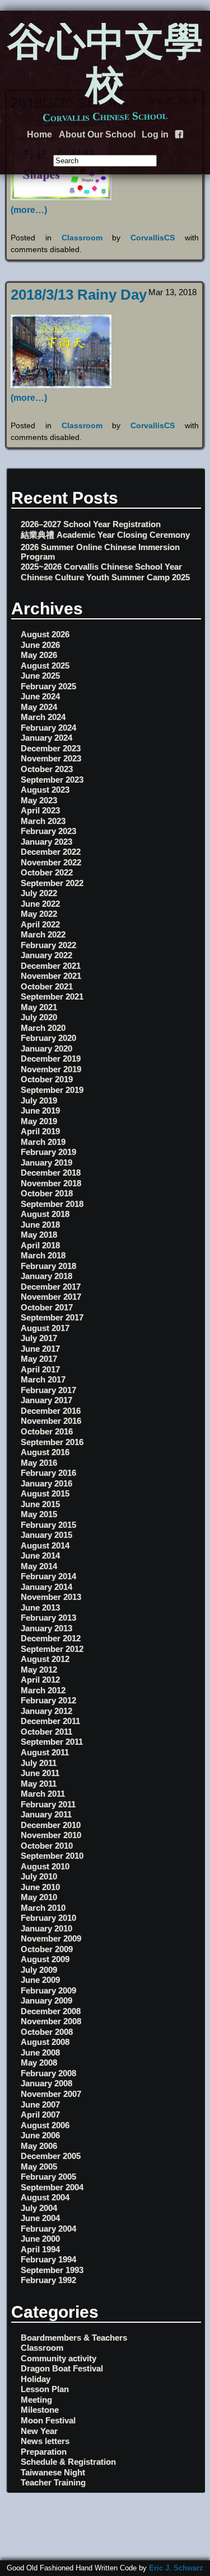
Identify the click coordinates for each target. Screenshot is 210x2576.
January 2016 (46, 1483)
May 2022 (39, 914)
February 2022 (48, 945)
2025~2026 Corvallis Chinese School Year (101, 567)
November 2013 (51, 1597)
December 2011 (50, 1721)
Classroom (82, 238)
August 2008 (45, 2042)
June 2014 (40, 1555)
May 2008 (39, 2063)
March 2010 (43, 1908)
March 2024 (43, 717)
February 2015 (48, 1525)
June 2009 (40, 1980)
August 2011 (45, 1752)
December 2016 (51, 1411)
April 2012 (40, 1680)
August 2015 (45, 1493)
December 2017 (51, 1287)
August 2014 (45, 1545)
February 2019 (48, 1152)
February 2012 (48, 1700)
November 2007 (51, 2094)
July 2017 (39, 1338)
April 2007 (40, 2115)
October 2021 (47, 986)
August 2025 (45, 666)
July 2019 (39, 1100)
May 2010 (39, 1897)
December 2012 (51, 1638)
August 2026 (45, 634)
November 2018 (51, 1183)
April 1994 (40, 2249)
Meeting (36, 2400)
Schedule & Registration (68, 2462)
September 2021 (52, 996)
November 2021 (51, 976)
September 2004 (52, 2187)
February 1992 (48, 2280)
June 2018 (40, 1225)
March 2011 (43, 1794)
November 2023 (51, 758)
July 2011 (39, 1763)
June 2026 (40, 645)
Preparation (44, 2452)
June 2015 (40, 1504)
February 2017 (48, 1390)
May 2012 (39, 1670)
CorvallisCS (153, 238)
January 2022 (46, 955)
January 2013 (46, 1628)
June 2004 (40, 2218)
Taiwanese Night (53, 2472)
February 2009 (48, 1990)
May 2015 (39, 1514)
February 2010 (48, 1918)
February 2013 (48, 1618)
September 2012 (52, 1649)
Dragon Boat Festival (62, 2368)
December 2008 (51, 2011)
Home (39, 134)
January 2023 (46, 842)
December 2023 (51, 748)
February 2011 (48, 1804)
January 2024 (46, 738)
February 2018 (48, 1266)
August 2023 (45, 790)
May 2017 (39, 1359)
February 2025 (48, 686)
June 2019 (40, 1111)
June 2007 (40, 2104)
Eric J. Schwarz (176, 2568)
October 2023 (47, 769)
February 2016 (48, 1473)
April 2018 (40, 1245)
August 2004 (45, 2197)
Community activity (59, 2358)
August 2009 (45, 1959)
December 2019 (51, 1059)
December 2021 (51, 966)
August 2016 (45, 1452)
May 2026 (39, 655)
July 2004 (39, 2208)
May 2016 (39, 1463)
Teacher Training (53, 2482)
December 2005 (51, 2156)
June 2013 (40, 1607)
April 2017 (40, 1369)
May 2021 (39, 1007)
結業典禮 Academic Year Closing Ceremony (105, 535)
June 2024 (40, 696)
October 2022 (47, 872)
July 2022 (39, 893)
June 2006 (40, 2135)
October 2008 (47, 2032)
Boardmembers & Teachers (74, 2338)
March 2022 (43, 934)
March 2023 (43, 821)
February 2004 (48, 2229)
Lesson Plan (45, 2389)
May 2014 (39, 1566)
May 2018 (39, 1235)
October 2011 (46, 1732)
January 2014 (46, 1587)
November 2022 (51, 862)
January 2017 (46, 1400)
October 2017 (47, 1307)
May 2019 (39, 1121)
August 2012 (45, 1659)
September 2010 (52, 1856)
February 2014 (48, 1576)
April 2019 (40, 1131)
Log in (155, 134)
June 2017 (40, 1349)
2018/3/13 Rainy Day (79, 295)
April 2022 (40, 924)
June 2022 (40, 904)
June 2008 (40, 2052)
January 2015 (46, 1535)
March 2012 (43, 1690)
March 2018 (43, 1255)
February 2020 (48, 1038)
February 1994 (48, 2259)
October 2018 (47, 1193)
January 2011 (46, 1814)
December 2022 (51, 852)
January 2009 (46, 2000)
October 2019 (47, 1079)
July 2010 (39, 1876)
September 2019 (52, 1090)
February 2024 (48, 728)
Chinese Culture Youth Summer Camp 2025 (105, 577)
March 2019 (43, 1142)
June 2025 (40, 676)
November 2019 (51, 1069)
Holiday (36, 2379)
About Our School (97, 134)
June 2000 (40, 2239)
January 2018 (46, 1276)
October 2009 (47, 1949)
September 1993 (52, 2270)
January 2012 (46, 1711)
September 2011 (52, 1742)
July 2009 (39, 1970)
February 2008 (48, 2073)
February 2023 (48, 831)
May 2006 (39, 2146)
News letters (45, 2441)
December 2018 (51, 1173)
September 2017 (52, 1317)
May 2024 (39, 707)
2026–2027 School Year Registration (91, 524)
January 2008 (46, 2083)
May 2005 (39, 2167)
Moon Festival (48, 2420)
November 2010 (51, 1835)
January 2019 (46, 1162)
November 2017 (51, 1297)
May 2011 (39, 1784)
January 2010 (46, 1928)
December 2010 (51, 1825)
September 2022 (52, 883)
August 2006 (45, 2125)
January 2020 (46, 1048)
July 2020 (39, 1017)
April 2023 (40, 810)
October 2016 (47, 1431)
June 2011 (40, 1773)
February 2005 (48, 2177)
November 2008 (51, 2021)
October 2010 (47, 1846)
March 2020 (43, 1028)
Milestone (40, 2410)
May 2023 (39, 800)
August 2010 (45, 1866)
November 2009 (51, 1938)
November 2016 (51, 1421)
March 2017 (43, 1379)
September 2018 (52, 1204)
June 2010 (40, 1887)
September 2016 (52, 1442)
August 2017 (45, 1328)
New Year (39, 2431)
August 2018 (45, 1214)
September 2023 (52, 780)
